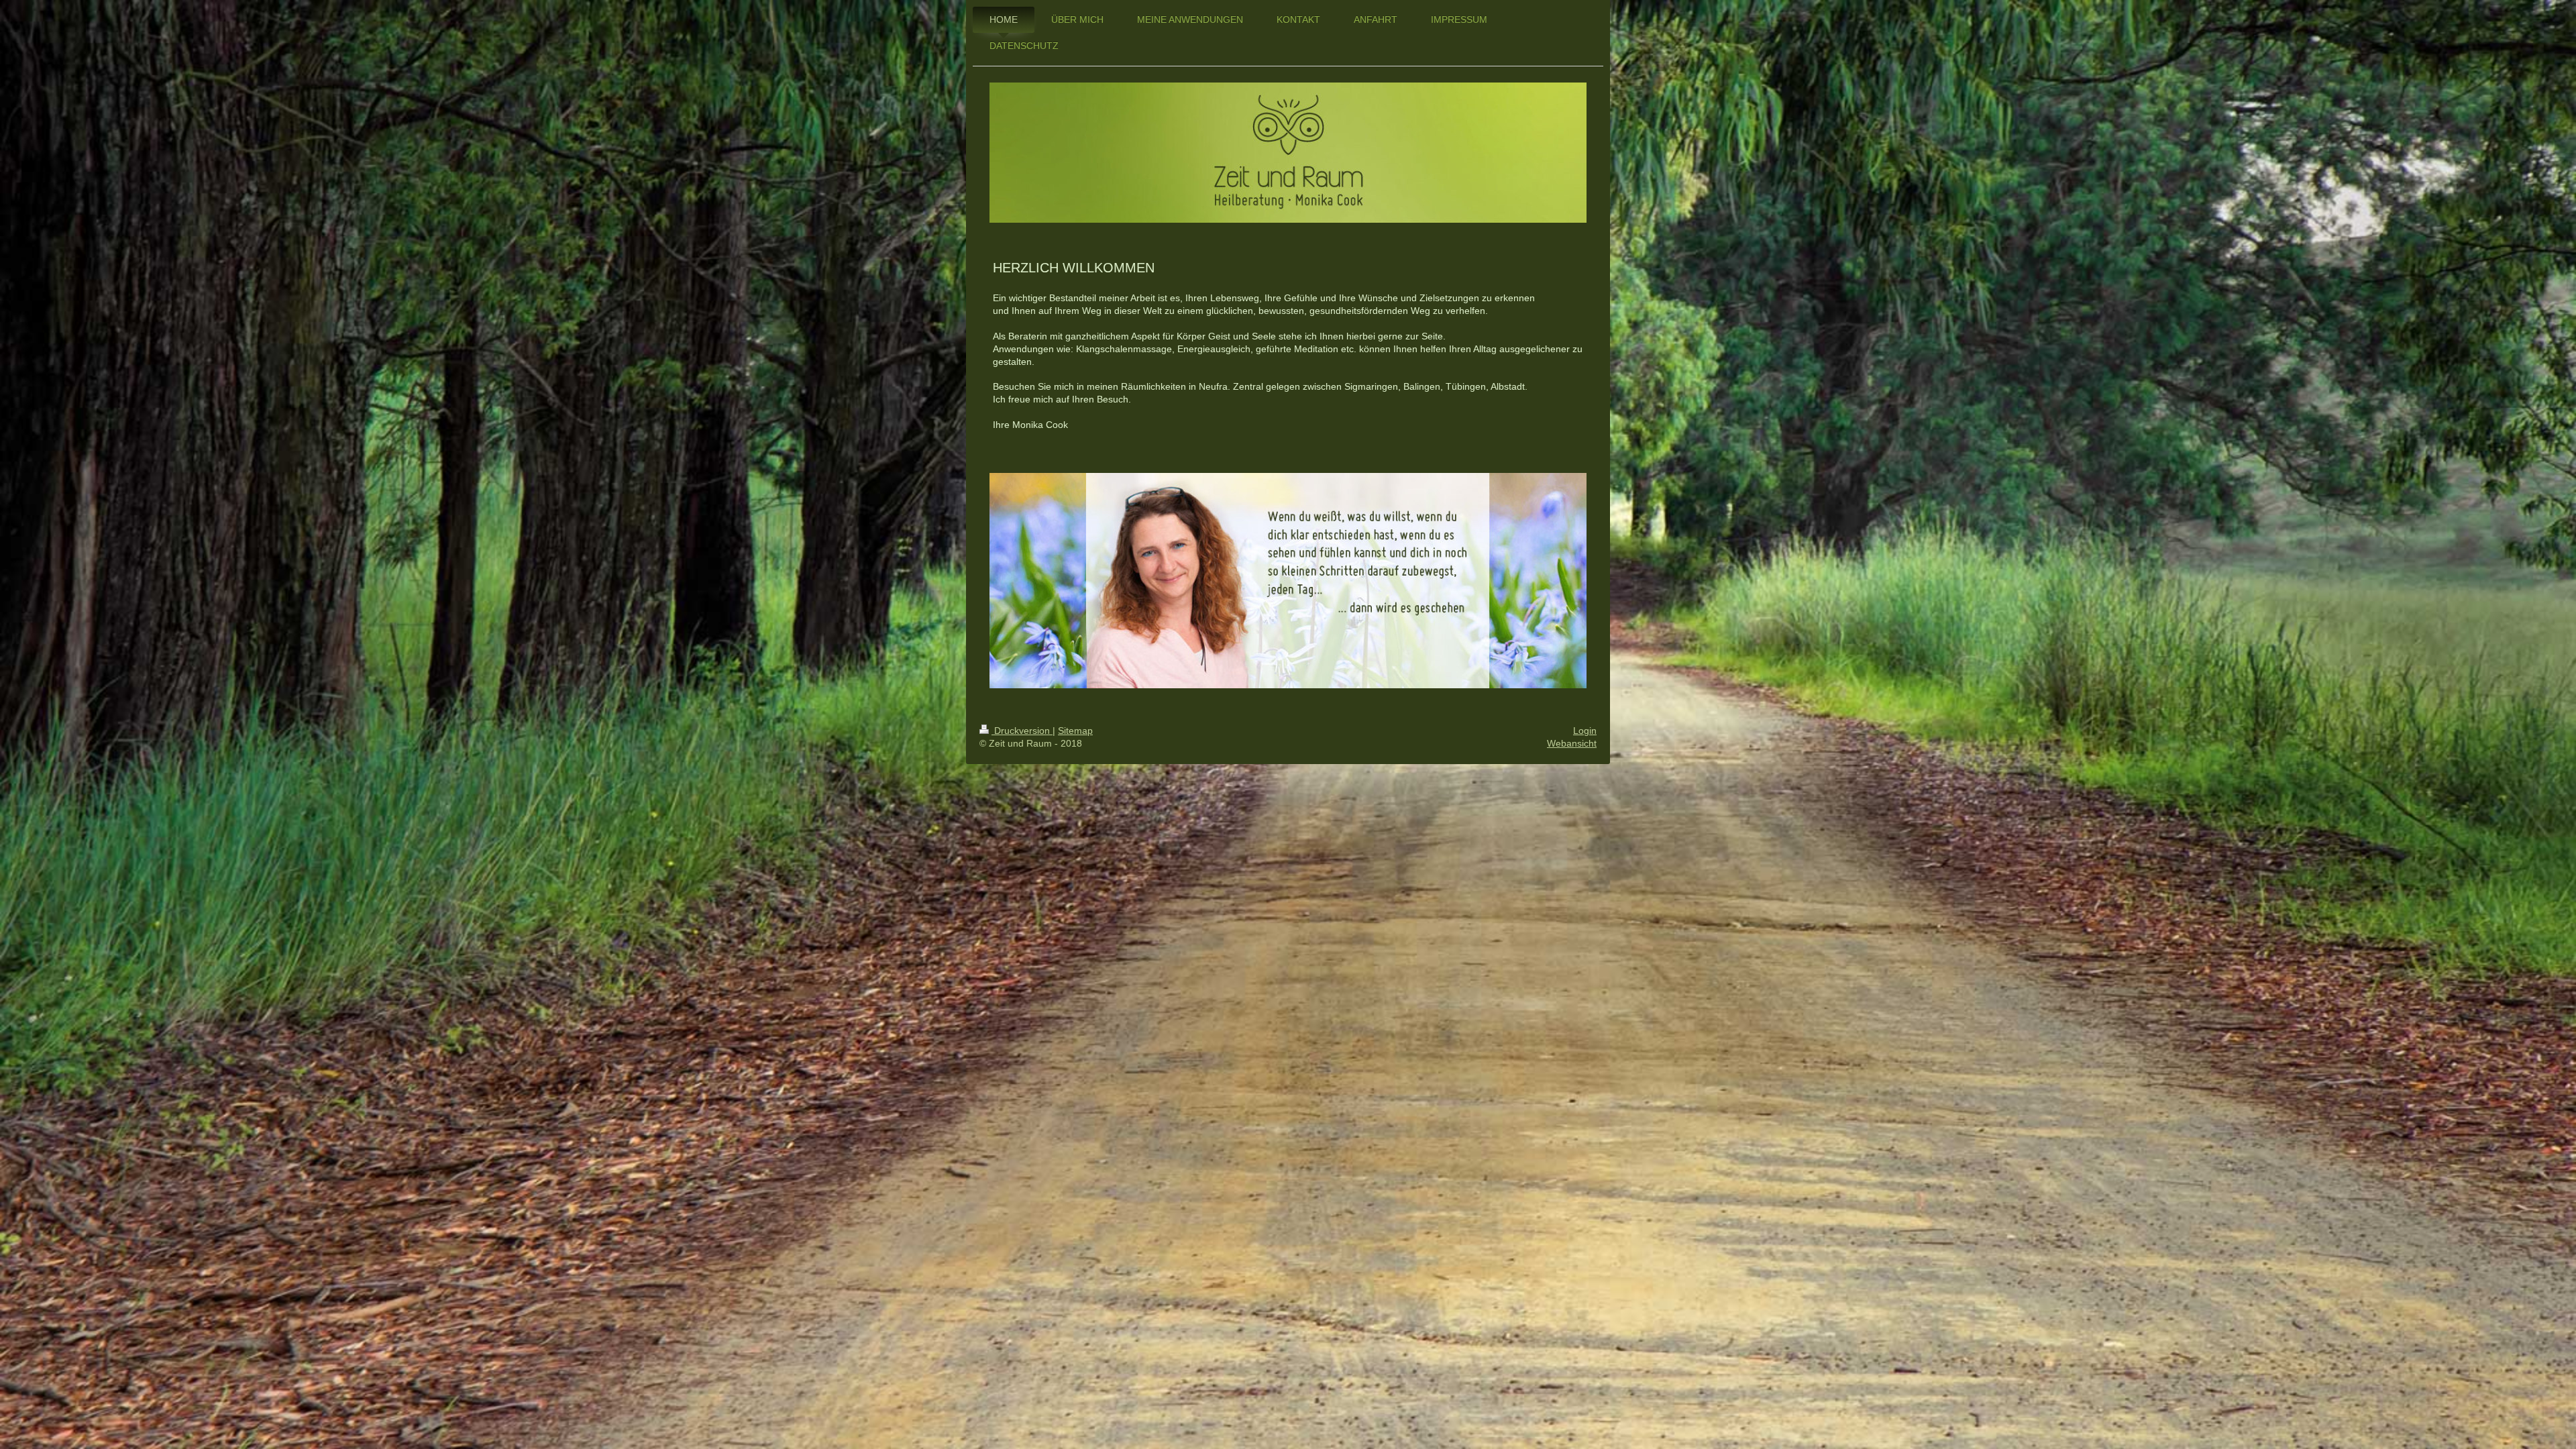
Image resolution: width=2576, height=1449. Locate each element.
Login (1585, 731)
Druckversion (1022, 731)
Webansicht (1572, 743)
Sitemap (1075, 731)
